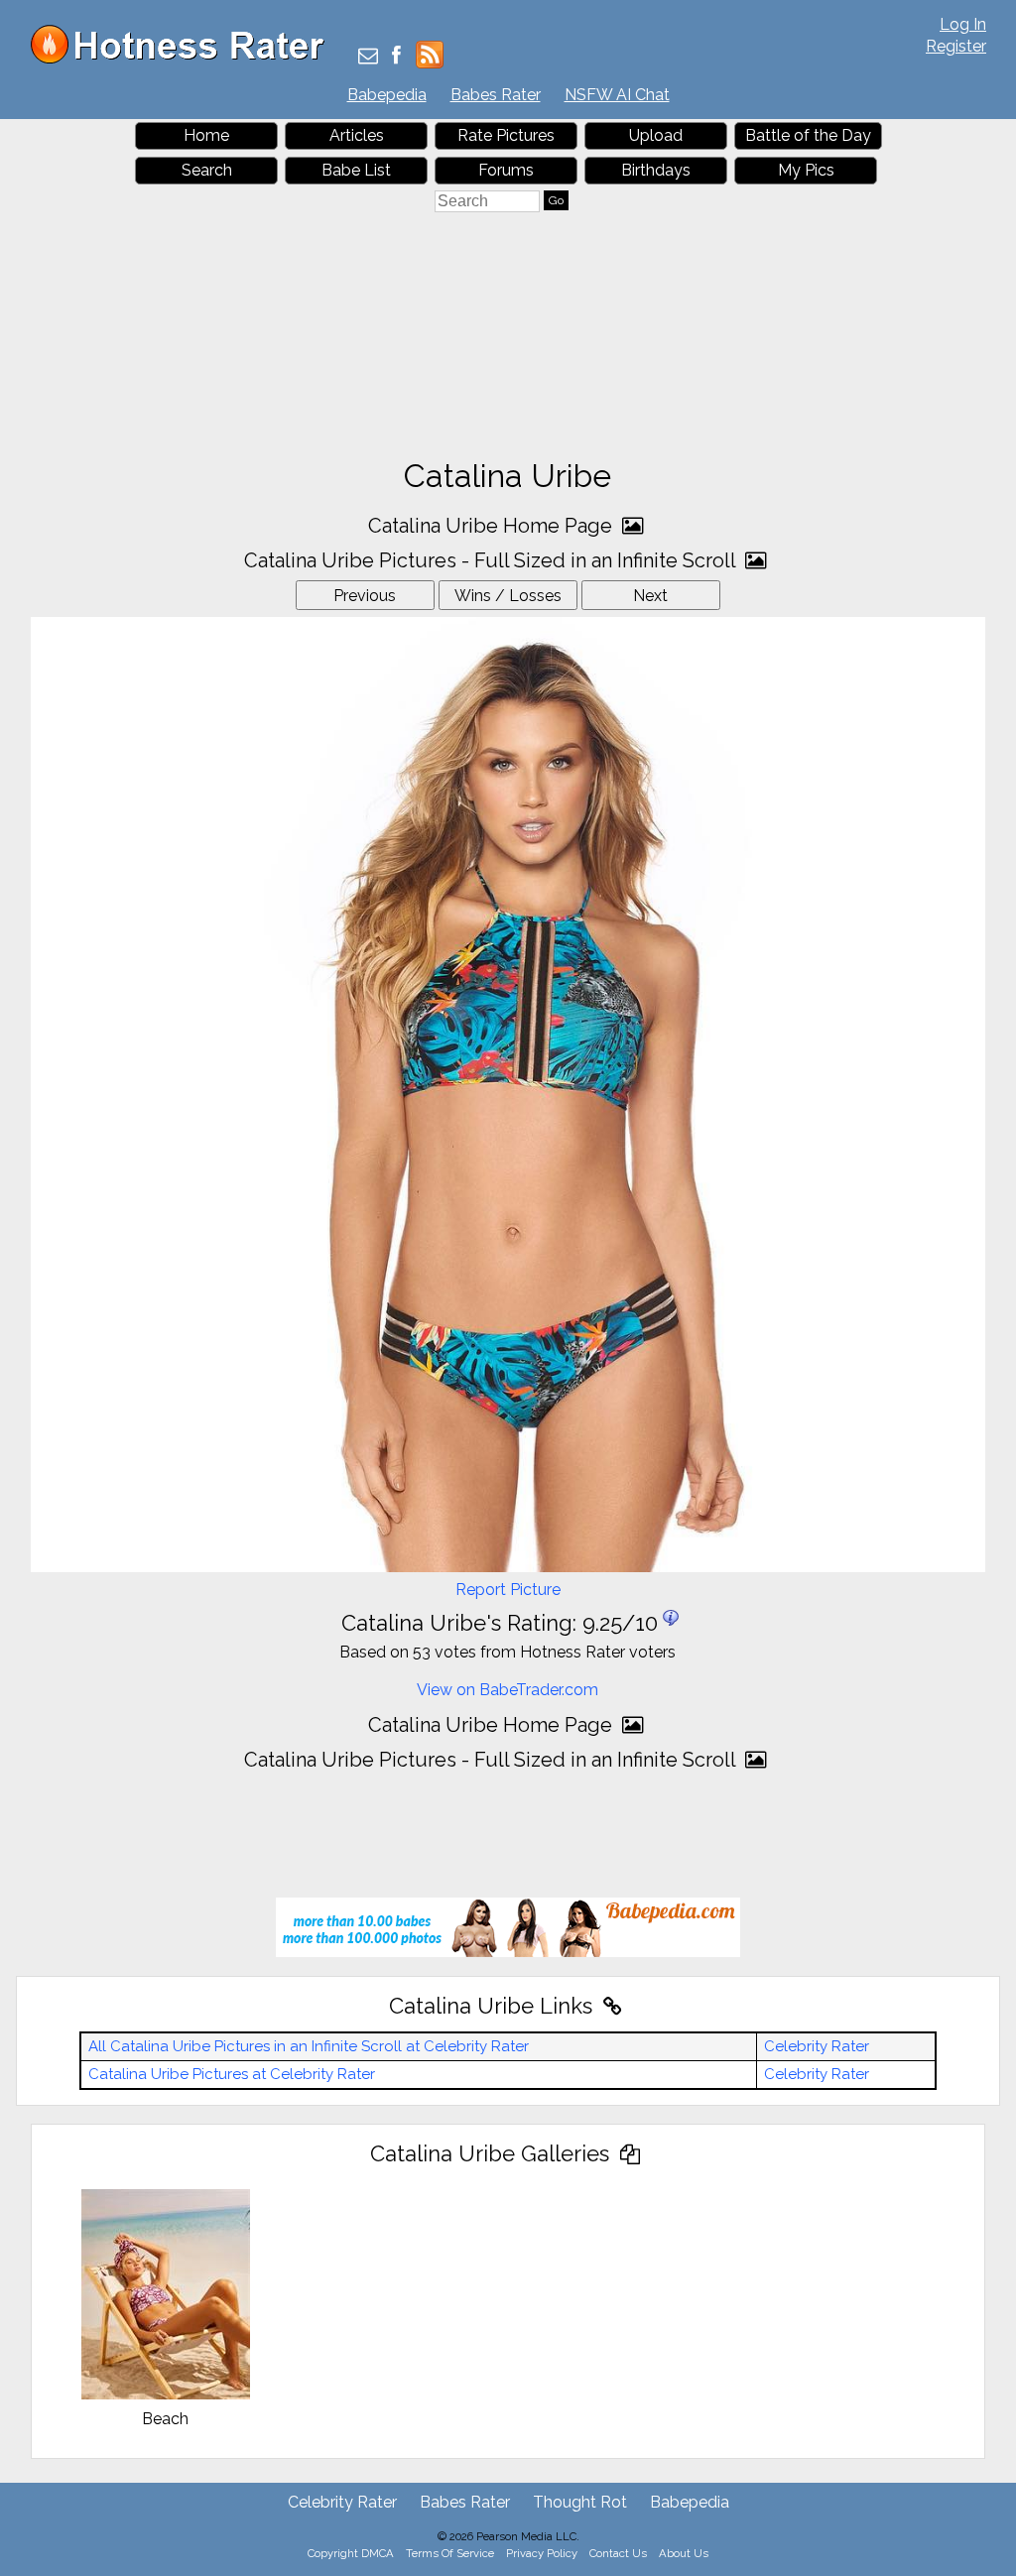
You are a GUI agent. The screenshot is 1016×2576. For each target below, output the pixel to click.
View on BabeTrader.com (508, 1690)
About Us (684, 2553)
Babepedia (387, 95)
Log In (963, 24)
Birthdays (656, 170)
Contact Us (618, 2553)
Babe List (356, 170)
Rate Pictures (506, 135)
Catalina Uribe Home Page (493, 526)
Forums (506, 170)
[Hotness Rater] (185, 59)
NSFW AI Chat (617, 95)
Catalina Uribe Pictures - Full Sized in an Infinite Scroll (492, 560)
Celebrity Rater (817, 2046)
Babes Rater (496, 95)
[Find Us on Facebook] (396, 57)
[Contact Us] (368, 57)
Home (206, 135)
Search (207, 170)
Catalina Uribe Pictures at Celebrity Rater (232, 2074)
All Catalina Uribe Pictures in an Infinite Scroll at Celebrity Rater (309, 2046)
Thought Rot (580, 2502)
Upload (656, 135)
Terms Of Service (450, 2553)
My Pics (806, 170)
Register (956, 46)
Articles (357, 135)
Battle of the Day (808, 135)
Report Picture (508, 1590)
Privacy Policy (542, 2553)
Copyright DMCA (351, 2553)
